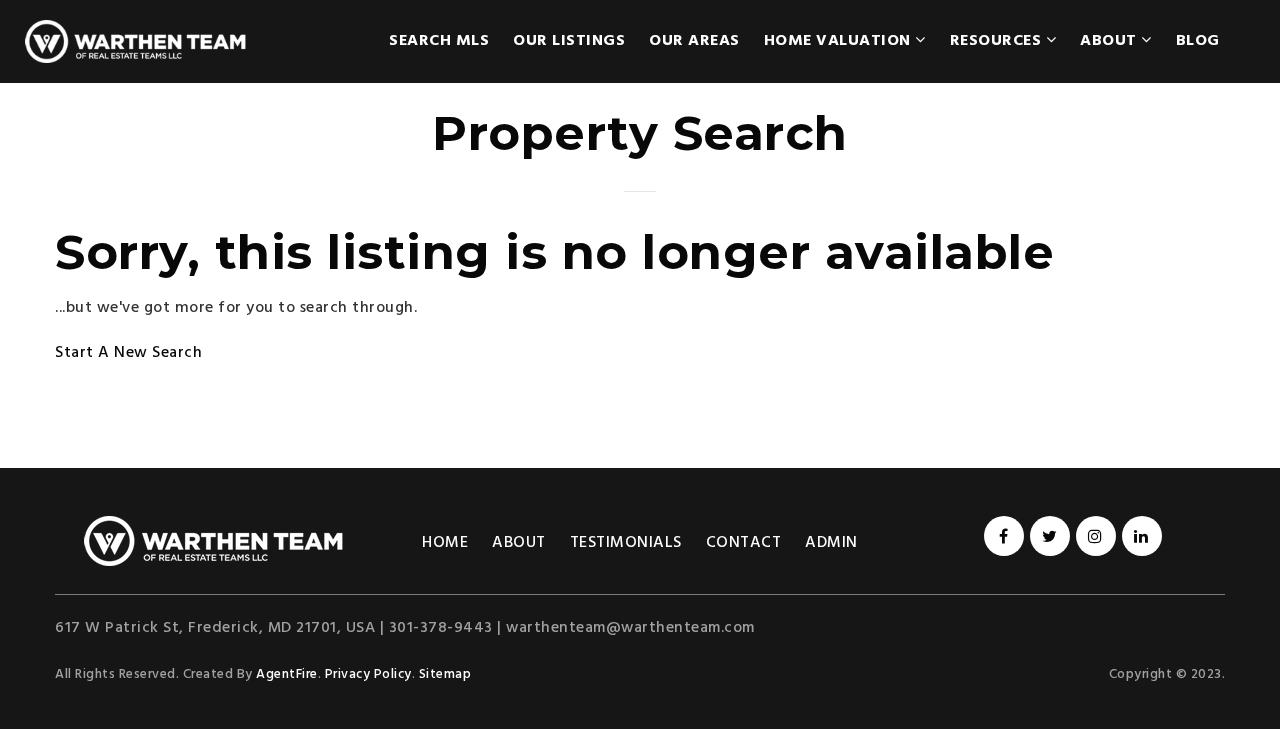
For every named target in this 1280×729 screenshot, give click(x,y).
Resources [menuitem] (998, 41)
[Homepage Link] (213, 541)
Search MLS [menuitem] (439, 41)
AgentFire (287, 674)
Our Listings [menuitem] (569, 41)
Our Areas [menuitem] (694, 41)
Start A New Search (128, 353)
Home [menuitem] (445, 543)
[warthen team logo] (135, 41)
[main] (640, 234)
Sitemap (445, 674)
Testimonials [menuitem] (626, 543)
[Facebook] (1001, 538)
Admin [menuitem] (831, 543)
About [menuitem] (1110, 41)
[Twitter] (1047, 538)
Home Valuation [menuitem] (840, 41)
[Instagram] (1093, 538)
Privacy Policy (368, 674)
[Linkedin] (1139, 538)
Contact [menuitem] (744, 543)
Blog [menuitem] (1198, 41)
